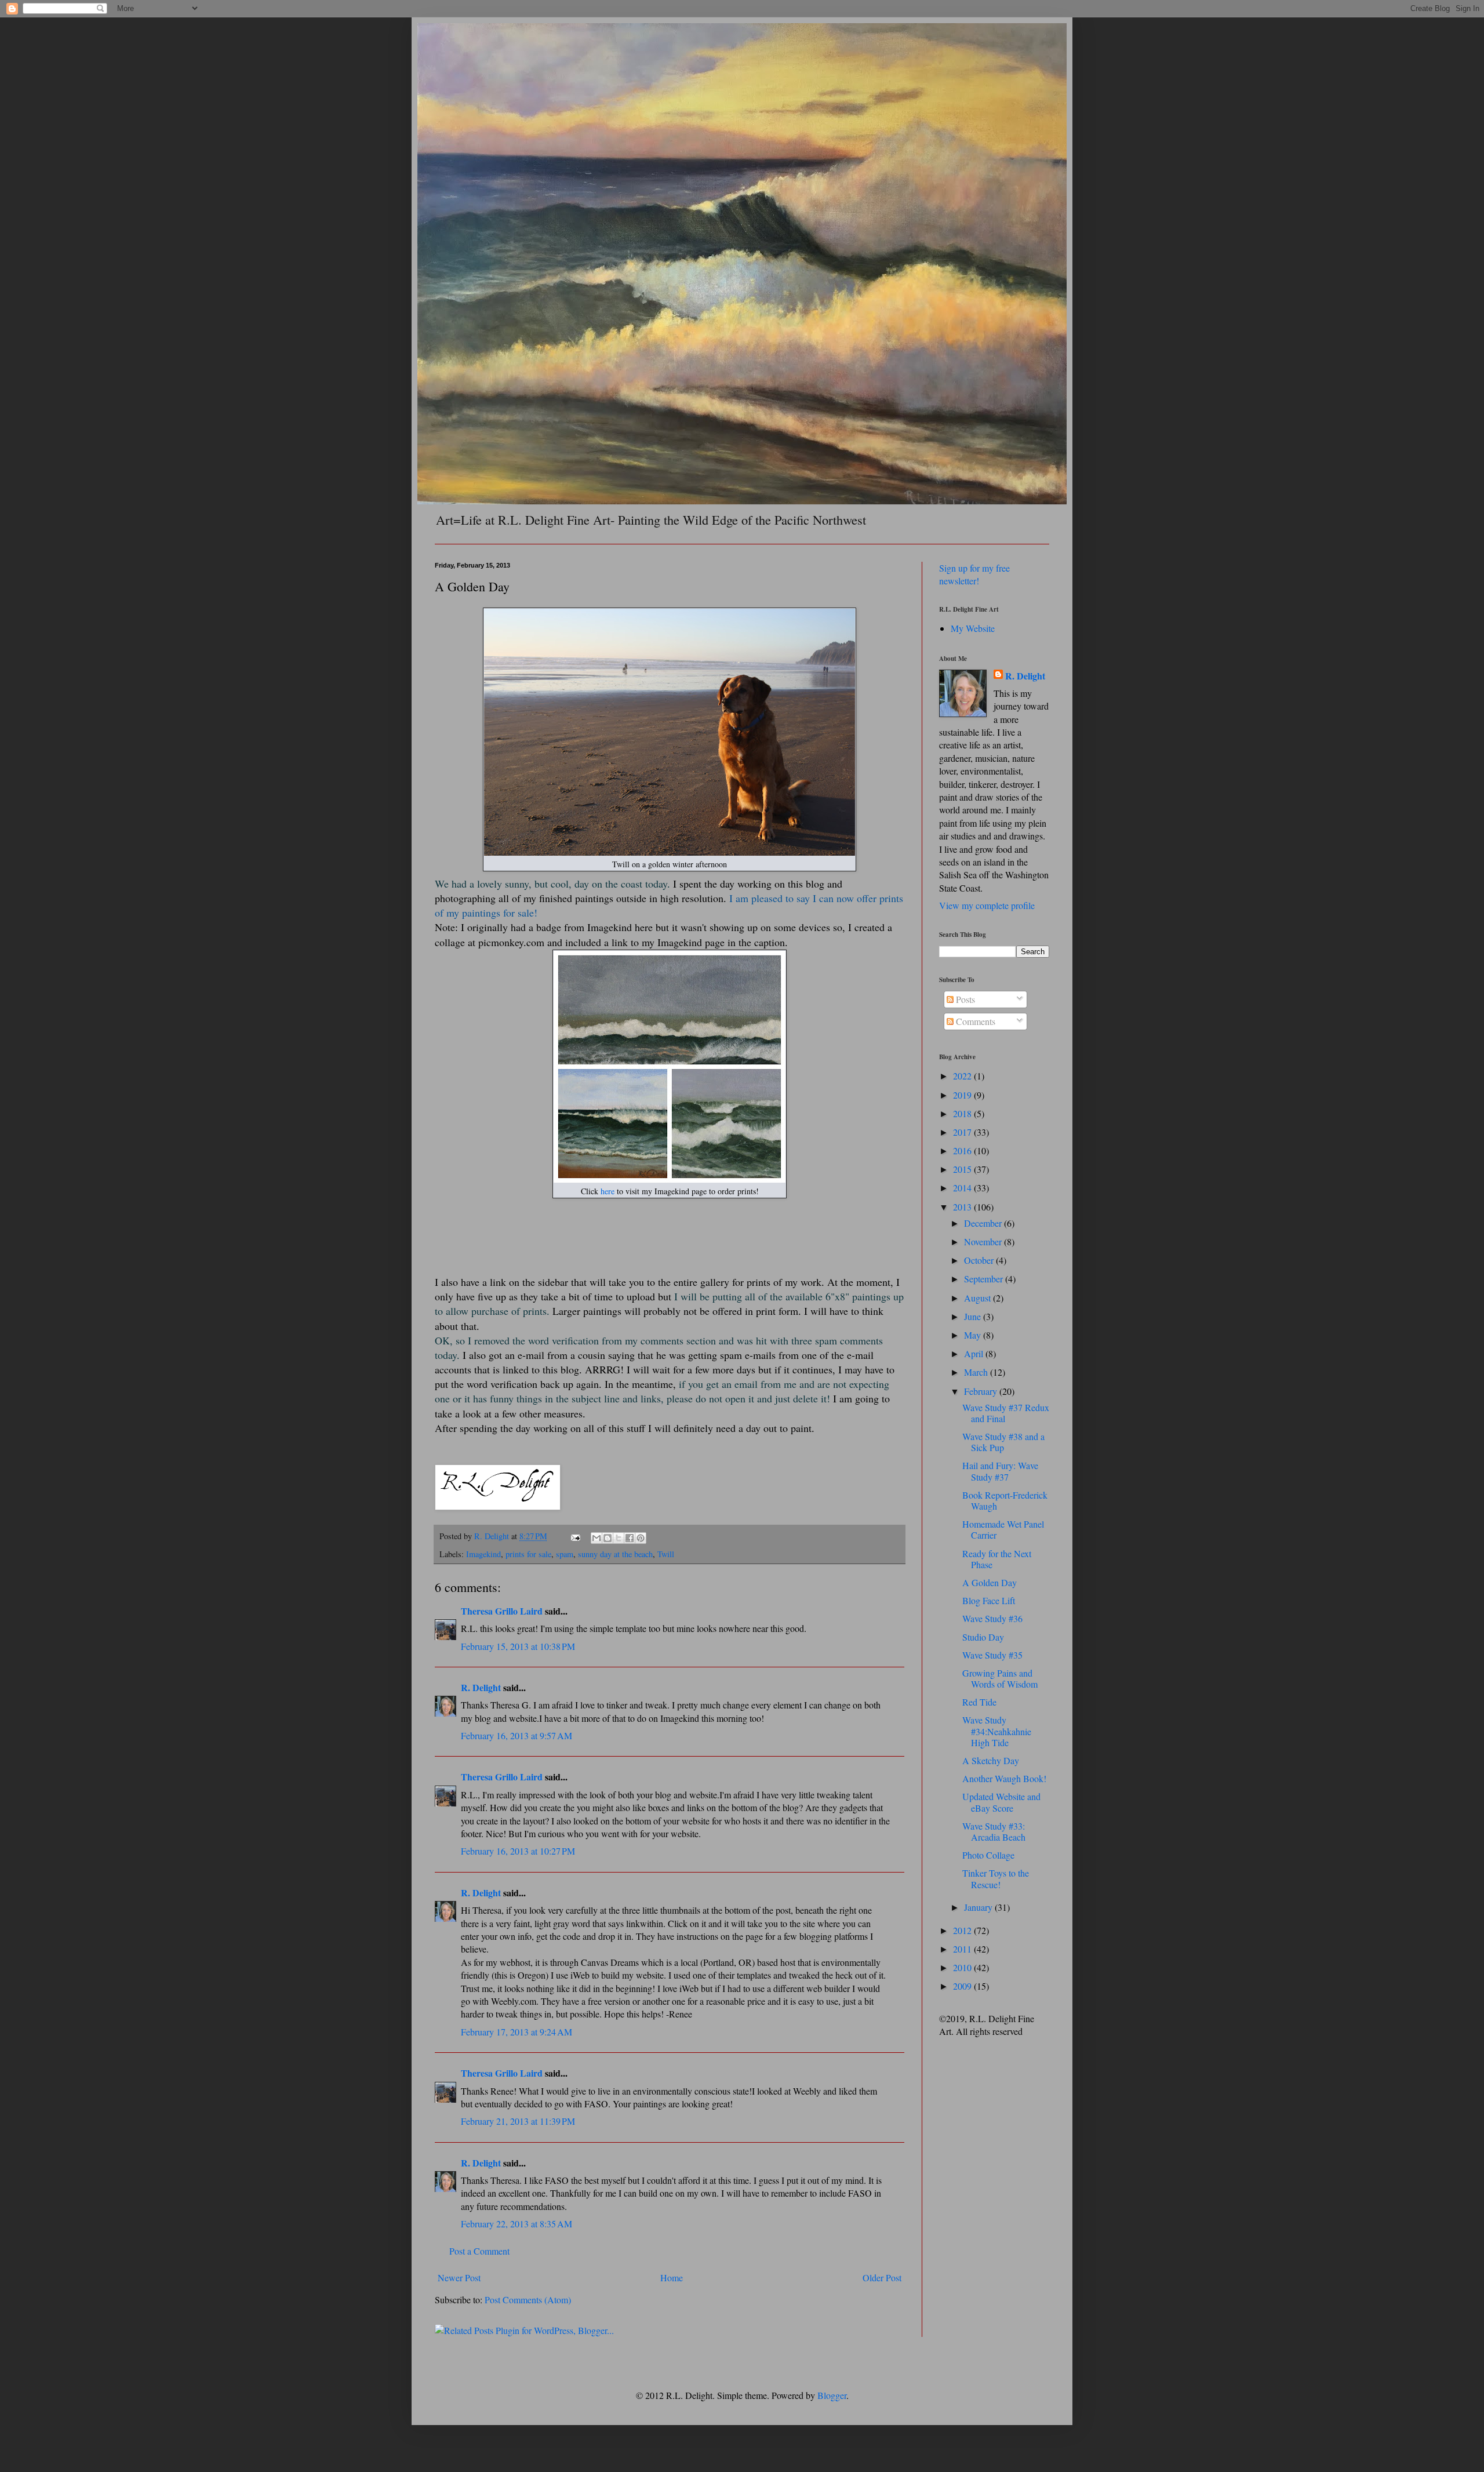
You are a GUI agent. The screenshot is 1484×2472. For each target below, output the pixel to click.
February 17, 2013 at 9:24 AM (517, 2032)
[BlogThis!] (608, 1538)
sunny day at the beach (615, 1554)
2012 (963, 1930)
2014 (963, 1188)
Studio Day (983, 1637)
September (985, 1279)
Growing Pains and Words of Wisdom (1000, 1678)
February (982, 1391)
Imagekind (483, 1554)
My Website (973, 628)
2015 (963, 1169)
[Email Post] (575, 1536)
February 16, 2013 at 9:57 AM (517, 1735)
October (980, 1260)
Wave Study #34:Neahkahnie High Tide (997, 1731)
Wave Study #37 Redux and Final (1006, 1413)
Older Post (882, 2277)
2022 (963, 1076)
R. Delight (481, 1687)
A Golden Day (990, 1582)
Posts (964, 999)
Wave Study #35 (992, 1655)
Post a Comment (479, 2251)
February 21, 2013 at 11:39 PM (518, 2121)
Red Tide (979, 1702)
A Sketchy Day (991, 1760)
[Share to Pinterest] (641, 1538)
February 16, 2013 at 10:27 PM (518, 1851)
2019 (963, 1095)
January (979, 1907)
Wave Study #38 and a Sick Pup (1003, 1442)
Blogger (832, 2395)
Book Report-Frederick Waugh (1005, 1500)
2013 (963, 1207)
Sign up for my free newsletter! (974, 574)
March (977, 1372)
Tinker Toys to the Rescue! (996, 1878)
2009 (963, 1986)
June (974, 1316)
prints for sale (528, 1554)
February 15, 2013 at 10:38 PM (518, 1646)
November (984, 1242)
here (608, 1191)
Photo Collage (988, 1855)
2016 (963, 1150)
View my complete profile (987, 905)
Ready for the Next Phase (997, 1559)
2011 (963, 1949)
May (974, 1335)
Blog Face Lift (989, 1600)
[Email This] (596, 1538)
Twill (666, 1554)
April (975, 1353)
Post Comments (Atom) (528, 2300)
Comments (974, 1021)
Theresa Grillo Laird (502, 1611)
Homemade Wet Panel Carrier (1003, 1529)
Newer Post (459, 2277)
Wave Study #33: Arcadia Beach (994, 1831)
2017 (963, 1132)
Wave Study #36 (992, 1618)
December (984, 1223)
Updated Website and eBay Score (1001, 1802)
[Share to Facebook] (630, 1538)
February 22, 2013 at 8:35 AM (517, 2224)
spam (565, 1554)
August (979, 1298)
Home (672, 2277)
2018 (963, 1113)
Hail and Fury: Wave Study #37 (1000, 1471)
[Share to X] (619, 1538)
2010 (963, 1967)
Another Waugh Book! (1004, 1778)
